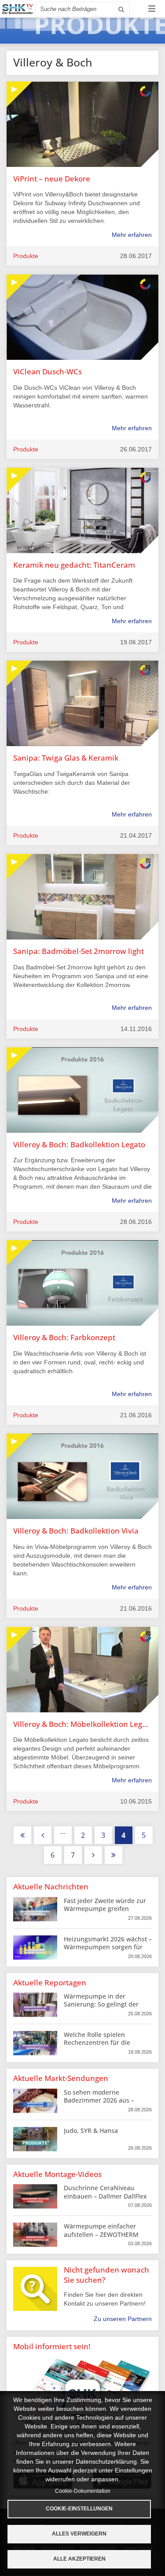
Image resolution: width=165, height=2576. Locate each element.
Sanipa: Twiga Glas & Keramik (66, 758)
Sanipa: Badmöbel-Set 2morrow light (79, 951)
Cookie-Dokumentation (83, 2491)
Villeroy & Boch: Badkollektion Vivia (76, 1531)
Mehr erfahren (132, 235)
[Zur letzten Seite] (114, 1855)
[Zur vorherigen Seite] (43, 1835)
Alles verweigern (79, 2534)
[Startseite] (18, 9)
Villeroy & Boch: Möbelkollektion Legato (82, 1724)
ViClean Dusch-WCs (48, 371)
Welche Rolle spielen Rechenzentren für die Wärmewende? (97, 2042)
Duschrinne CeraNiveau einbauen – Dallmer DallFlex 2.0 (105, 2196)
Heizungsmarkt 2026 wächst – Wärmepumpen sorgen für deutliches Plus (108, 1947)
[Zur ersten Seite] (22, 1835)
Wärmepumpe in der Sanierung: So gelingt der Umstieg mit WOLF (101, 2004)
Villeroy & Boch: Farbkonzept (64, 1337)
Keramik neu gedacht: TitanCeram (74, 565)
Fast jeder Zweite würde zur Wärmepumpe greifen (105, 1905)
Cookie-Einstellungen (79, 2509)
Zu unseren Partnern (123, 2319)
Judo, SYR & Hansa (91, 2131)
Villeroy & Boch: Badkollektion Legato (79, 1144)
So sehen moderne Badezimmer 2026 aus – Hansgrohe (99, 2100)
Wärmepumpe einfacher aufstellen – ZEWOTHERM (101, 2230)
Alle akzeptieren (79, 2559)
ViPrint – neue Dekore (52, 179)
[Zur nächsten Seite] (93, 1855)
